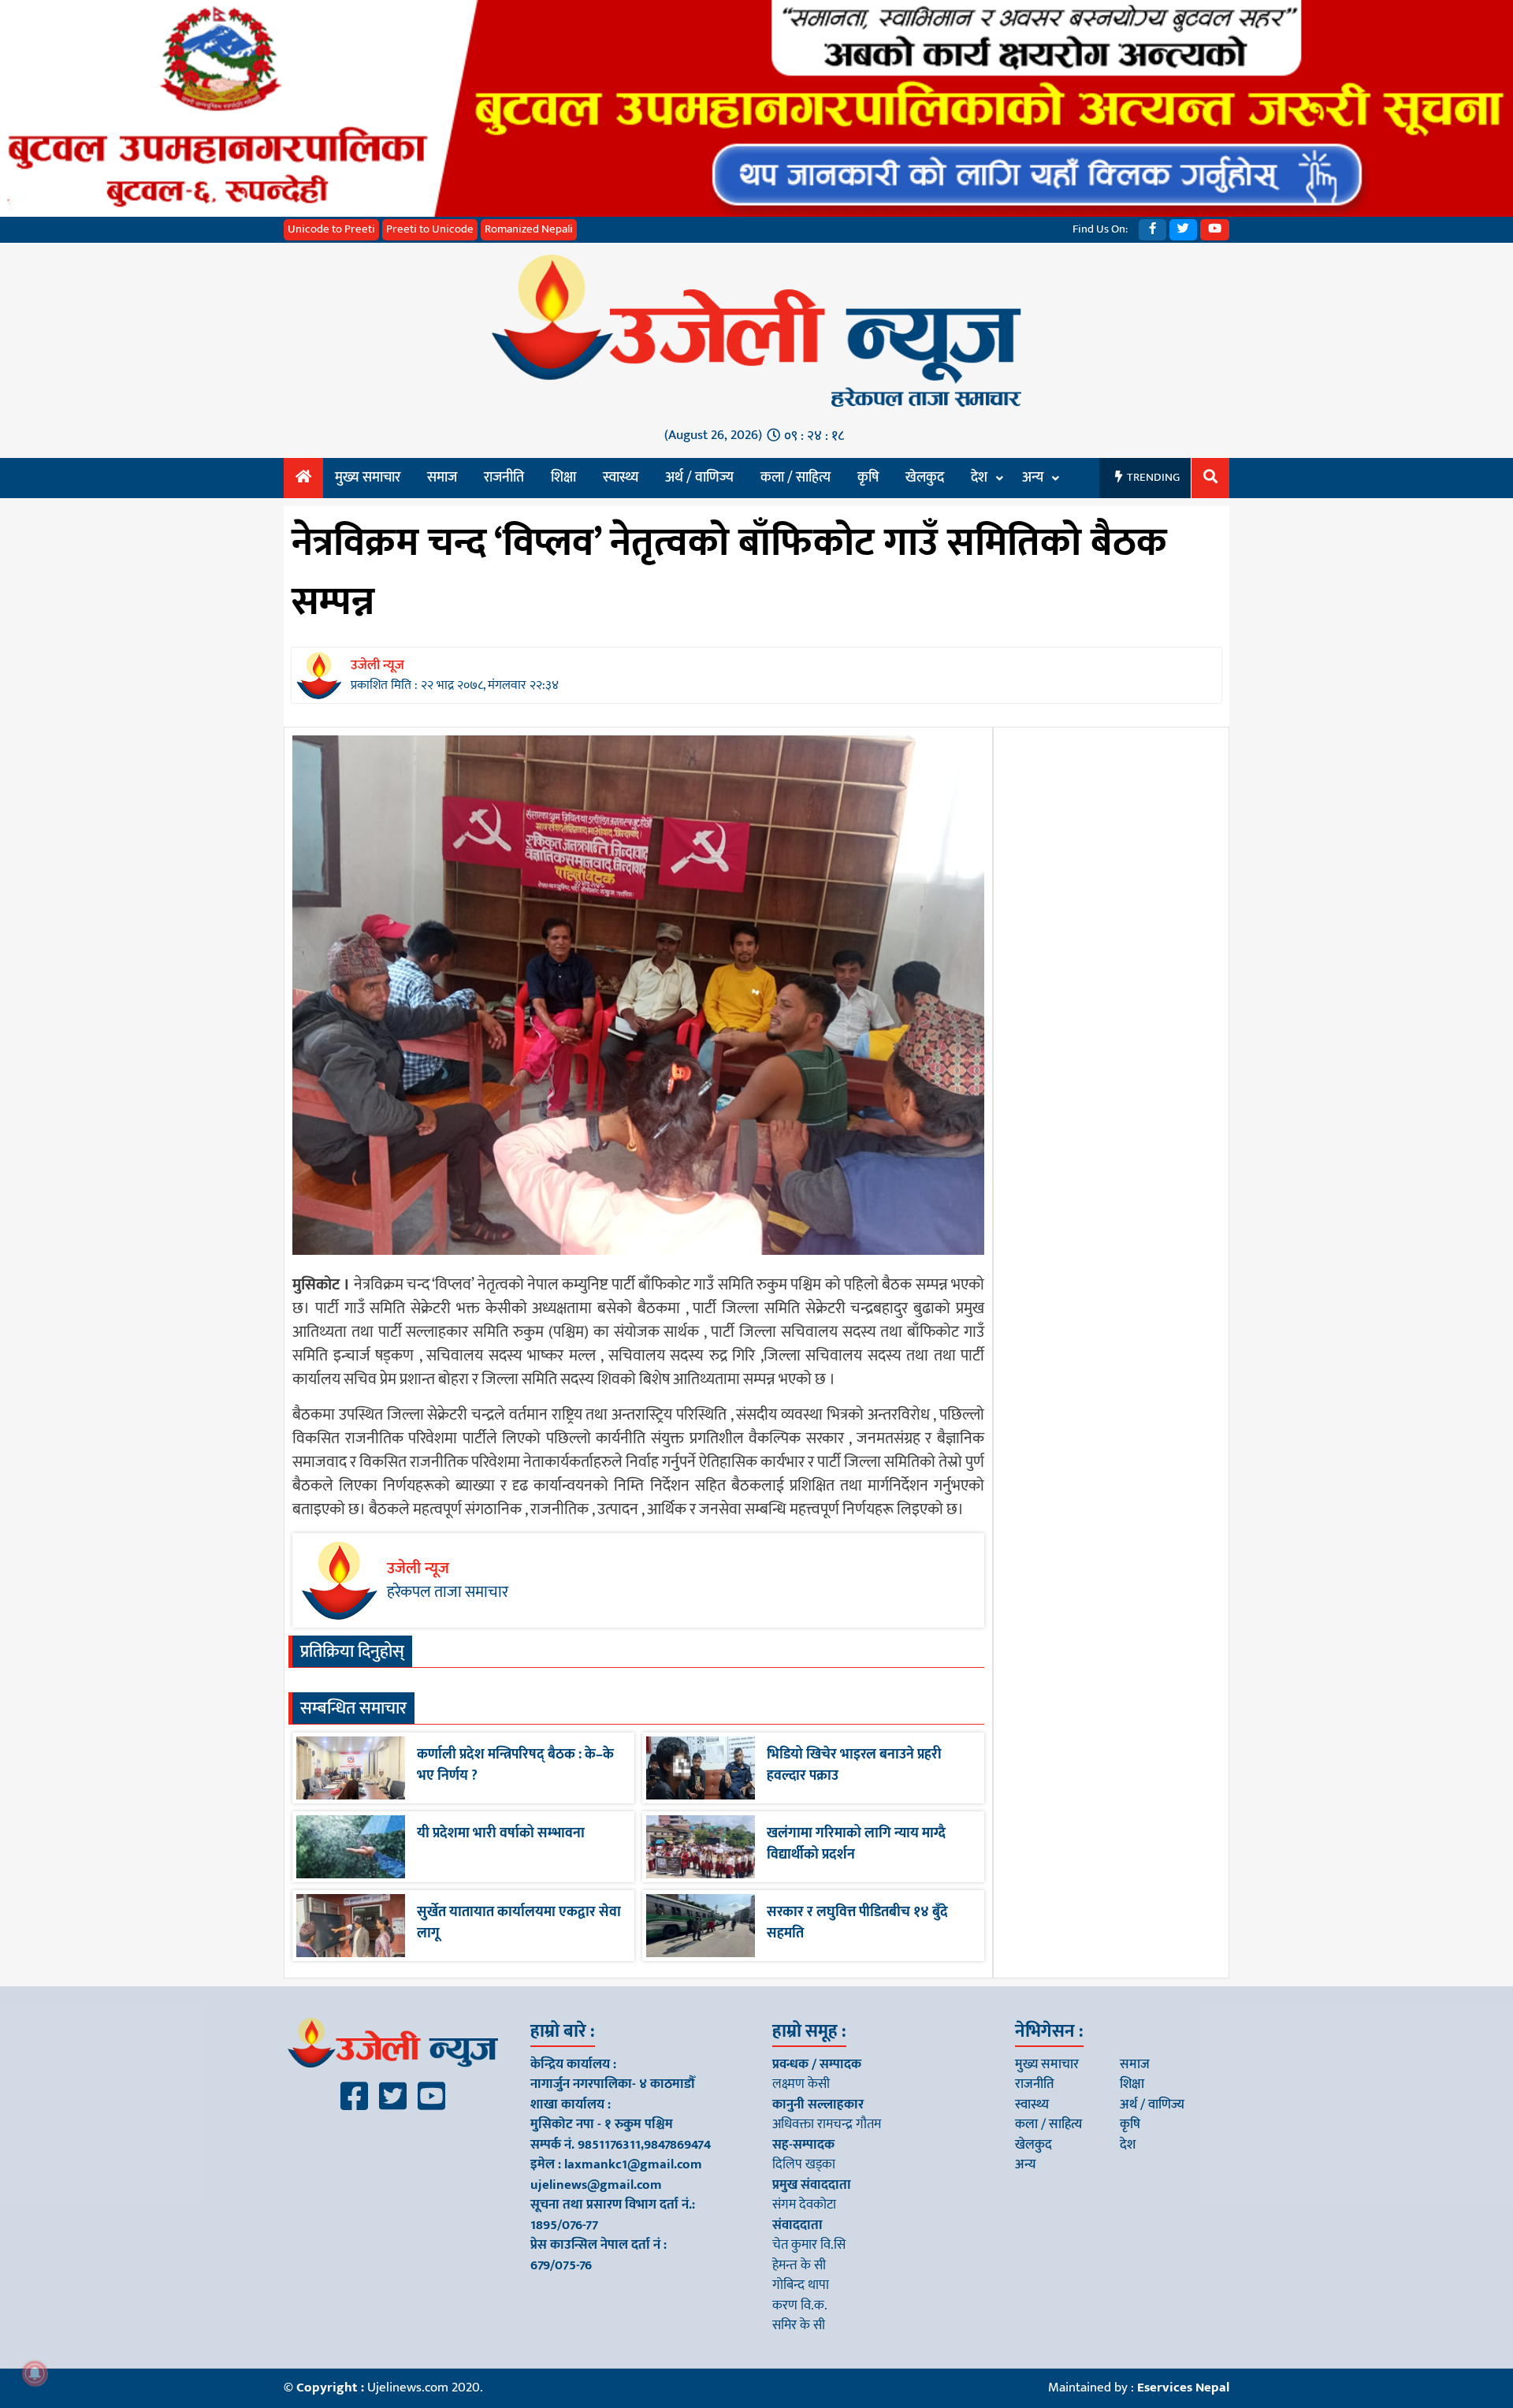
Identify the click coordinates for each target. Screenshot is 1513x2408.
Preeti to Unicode (430, 229)
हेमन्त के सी (799, 2265)
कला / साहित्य (796, 478)
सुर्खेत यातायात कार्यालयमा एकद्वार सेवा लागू (519, 1923)
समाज (442, 478)
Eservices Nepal (1183, 2388)
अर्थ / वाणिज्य (699, 478)
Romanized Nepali (529, 229)
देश (979, 478)
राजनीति (504, 478)
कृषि (868, 478)
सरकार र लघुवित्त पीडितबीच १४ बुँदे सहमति (857, 1923)
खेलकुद (925, 478)
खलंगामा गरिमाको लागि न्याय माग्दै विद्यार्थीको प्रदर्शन (856, 1844)
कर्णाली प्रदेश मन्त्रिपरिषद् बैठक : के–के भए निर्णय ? (515, 1765)
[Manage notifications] (35, 2373)
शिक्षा (563, 478)
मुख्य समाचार (368, 478)
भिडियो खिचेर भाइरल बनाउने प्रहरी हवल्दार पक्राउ (854, 1765)
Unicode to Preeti (331, 229)
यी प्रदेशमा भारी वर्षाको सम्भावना (501, 1833)
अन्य (1033, 478)
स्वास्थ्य (621, 478)
